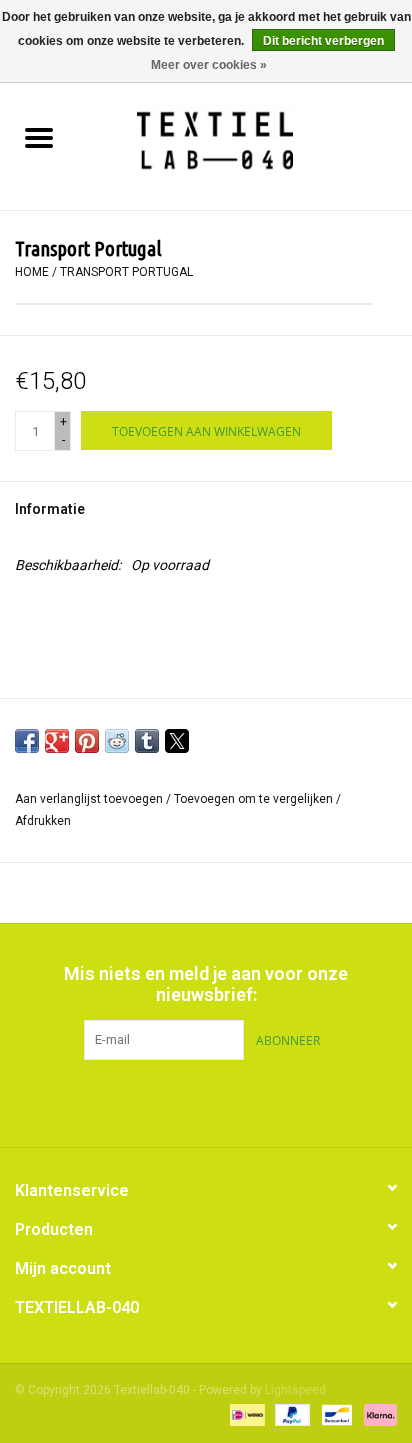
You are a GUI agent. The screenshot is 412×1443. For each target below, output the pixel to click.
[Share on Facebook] (27, 741)
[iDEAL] (245, 1415)
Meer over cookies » (209, 65)
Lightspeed (295, 1390)
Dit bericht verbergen (323, 41)
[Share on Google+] (57, 741)
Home (32, 272)
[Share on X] (177, 741)
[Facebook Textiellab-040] (171, 1101)
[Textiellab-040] (244, 140)
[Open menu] (39, 137)
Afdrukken (43, 821)
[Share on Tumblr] (147, 741)
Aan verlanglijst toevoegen (90, 799)
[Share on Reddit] (117, 741)
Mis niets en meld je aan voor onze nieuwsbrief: (206, 984)
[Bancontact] (335, 1415)
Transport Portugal (126, 272)
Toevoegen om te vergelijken (255, 799)
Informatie (50, 509)
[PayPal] (290, 1415)
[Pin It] (87, 741)
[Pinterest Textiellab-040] (206, 1101)
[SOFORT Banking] (377, 1415)
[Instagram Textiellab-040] (241, 1101)
